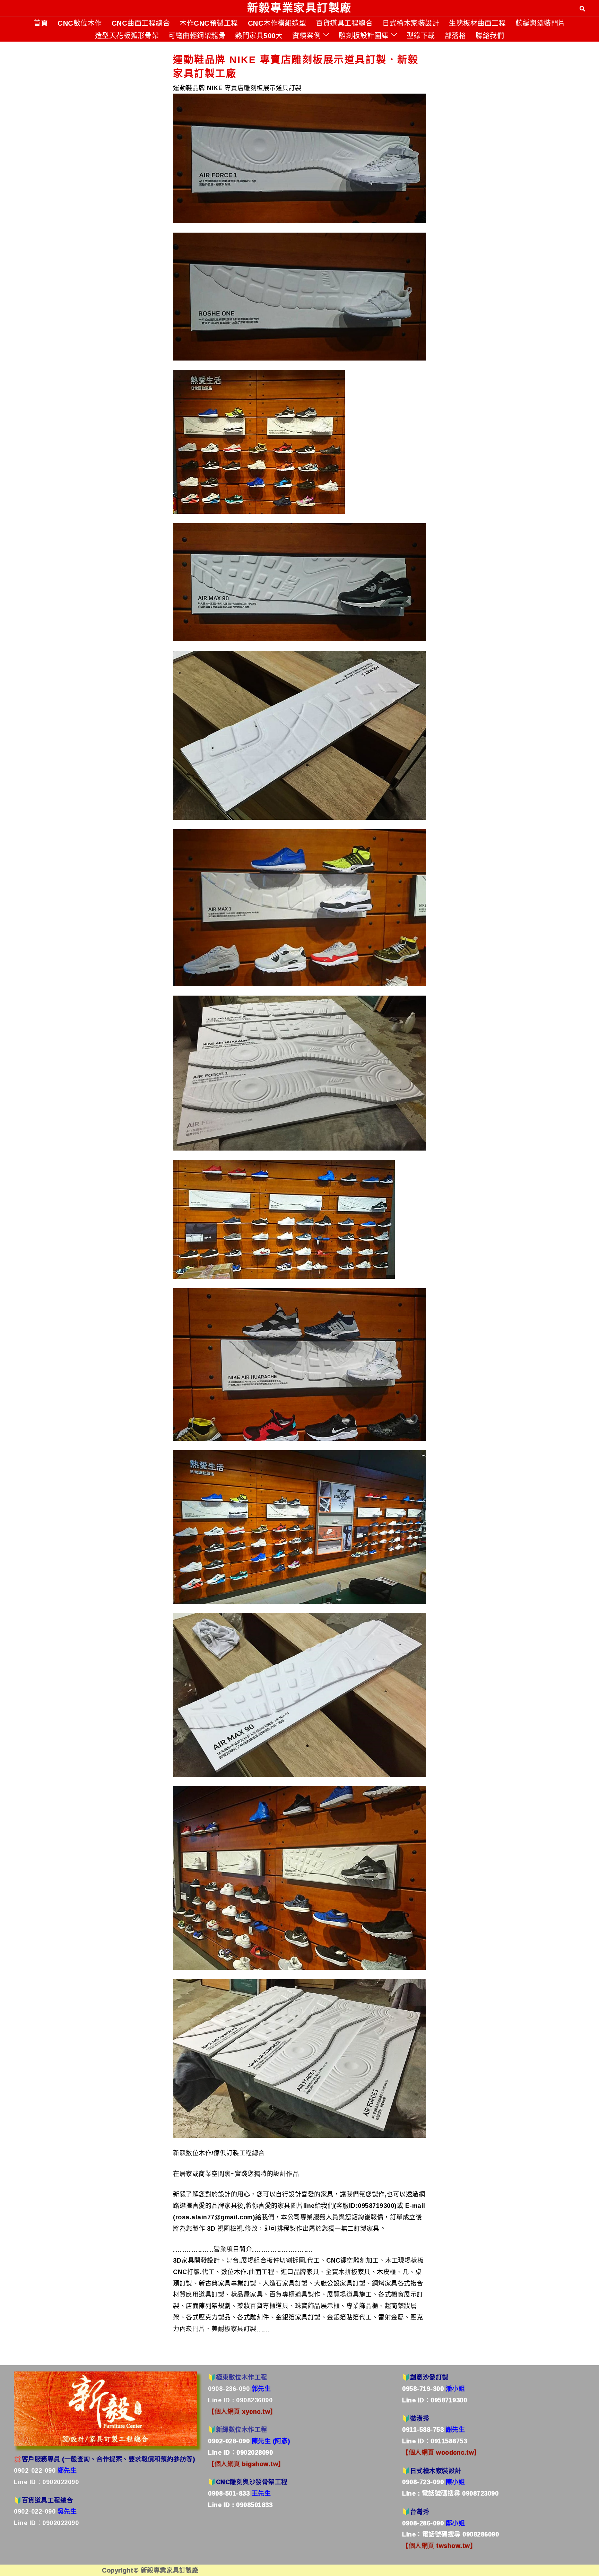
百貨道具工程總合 (344, 23)
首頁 (41, 23)
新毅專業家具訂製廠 (299, 8)
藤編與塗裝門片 (540, 23)
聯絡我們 (490, 35)
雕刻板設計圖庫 (364, 35)
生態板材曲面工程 (477, 23)
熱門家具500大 (259, 35)
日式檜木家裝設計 (411, 23)
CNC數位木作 (80, 23)
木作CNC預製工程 (209, 23)
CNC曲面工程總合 (141, 23)
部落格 (455, 35)
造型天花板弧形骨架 (127, 35)
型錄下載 (421, 35)
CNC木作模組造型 (277, 23)
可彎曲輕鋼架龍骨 (197, 35)
